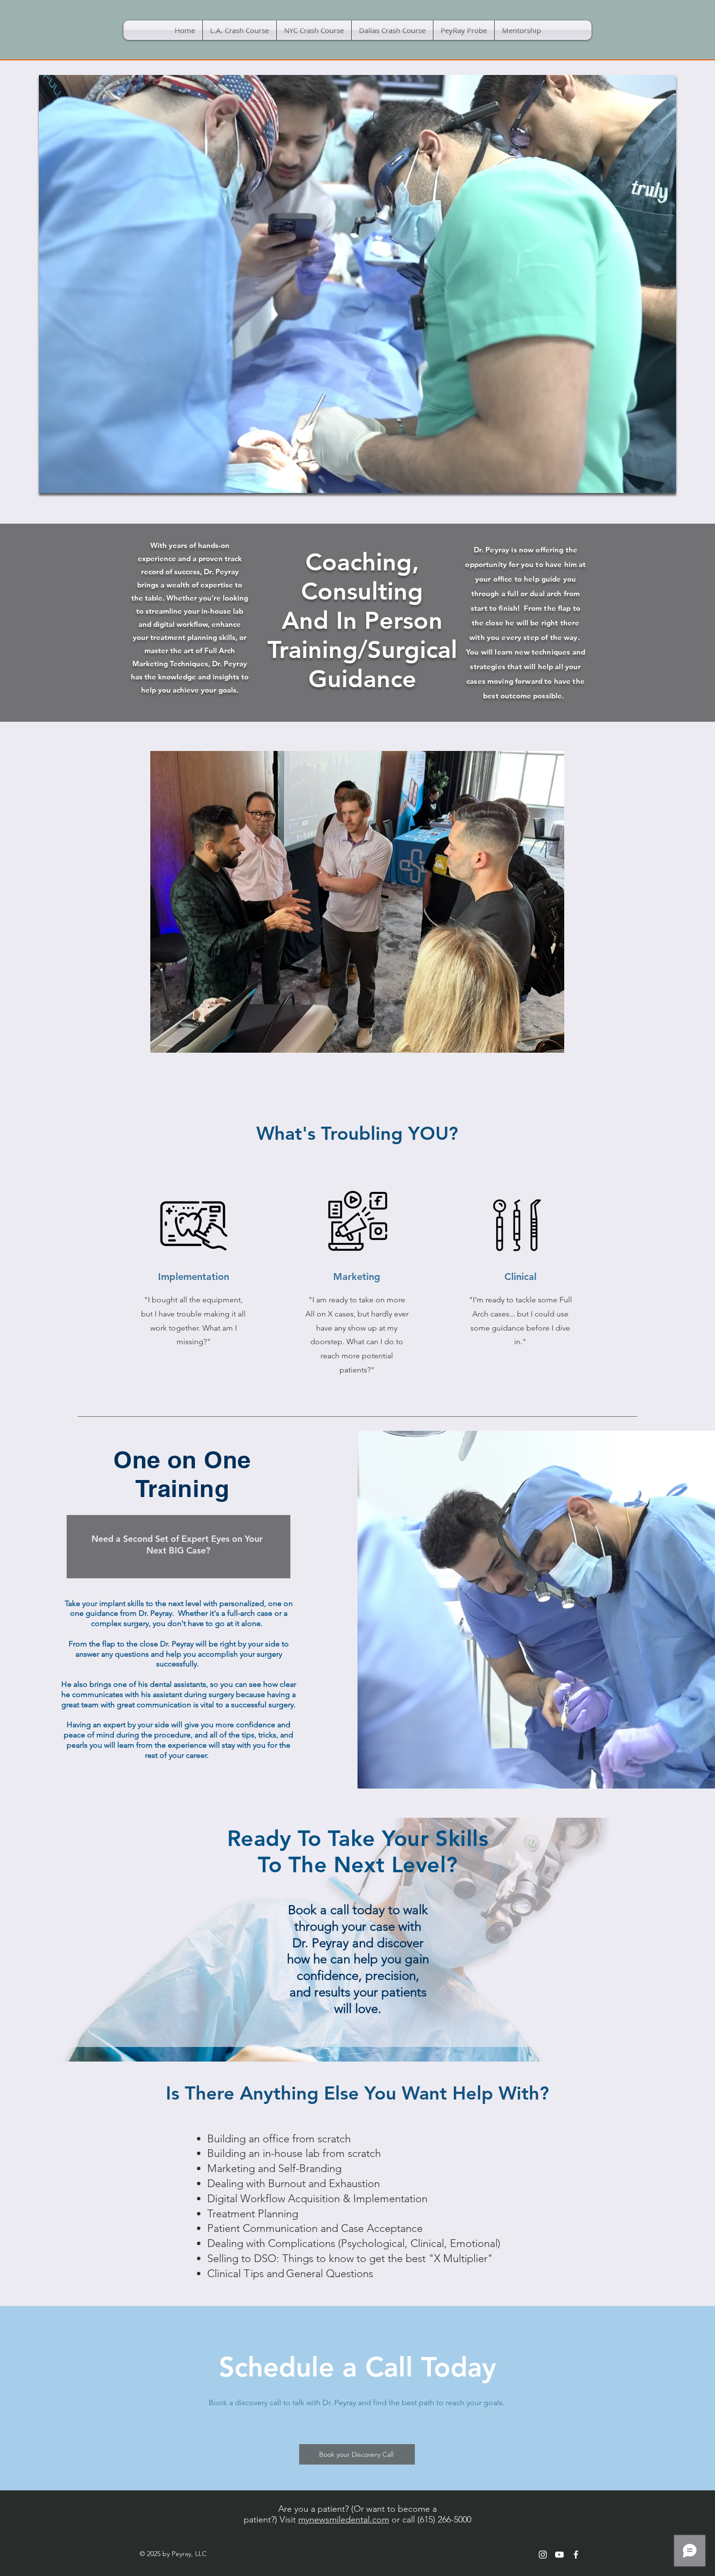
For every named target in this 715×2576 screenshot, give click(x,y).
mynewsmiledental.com (344, 2520)
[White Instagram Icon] (543, 2555)
